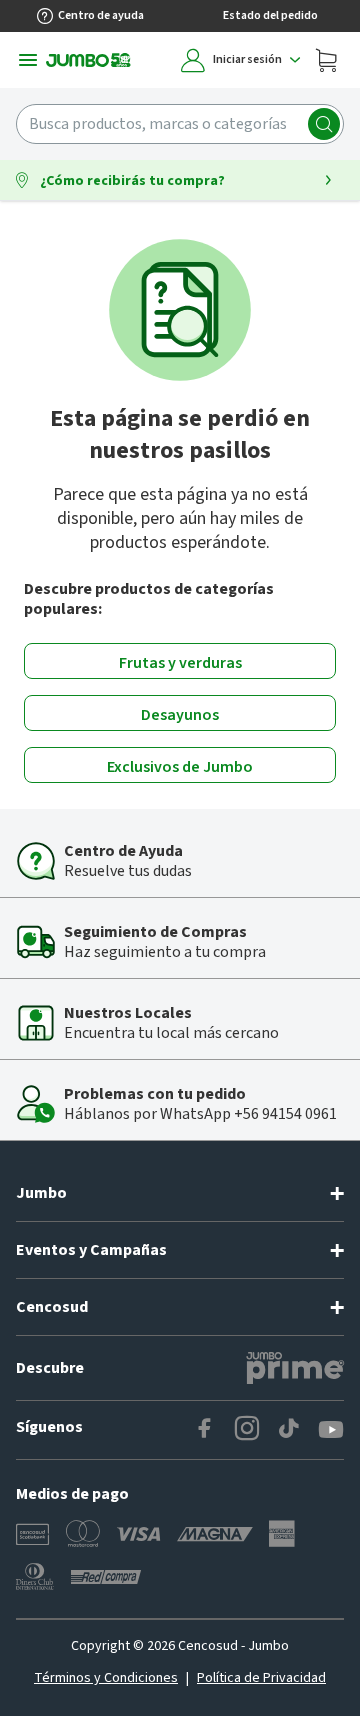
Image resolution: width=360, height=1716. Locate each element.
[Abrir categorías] (28, 60)
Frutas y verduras (180, 663)
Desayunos (180, 715)
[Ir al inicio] (88, 60)
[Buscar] (324, 124)
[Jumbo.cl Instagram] (247, 1430)
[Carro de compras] (326, 60)
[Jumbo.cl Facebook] (205, 1430)
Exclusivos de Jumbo (180, 767)
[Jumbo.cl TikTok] (289, 1430)
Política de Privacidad (261, 1678)
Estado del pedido (270, 15)
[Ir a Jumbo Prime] (295, 1368)
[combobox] (180, 124)
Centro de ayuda (101, 15)
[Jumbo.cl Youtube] (331, 1430)
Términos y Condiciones (106, 1678)
